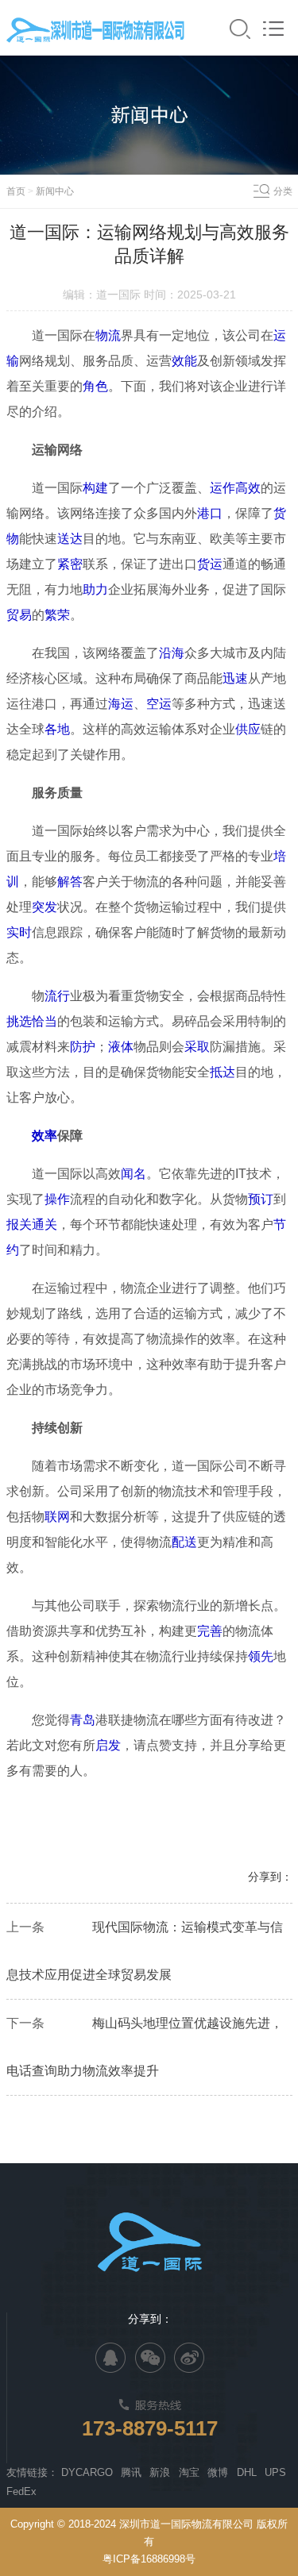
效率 (45, 1136)
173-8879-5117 (150, 2428)
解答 (70, 882)
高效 (248, 488)
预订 (261, 1199)
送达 (70, 539)
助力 (95, 589)
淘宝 (189, 2472)
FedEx (21, 2491)
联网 (57, 1517)
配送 (184, 1542)
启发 (108, 1745)
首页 (16, 191)
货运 (210, 564)
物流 (108, 335)
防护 (83, 1047)
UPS (275, 2472)
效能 (184, 361)
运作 (223, 488)
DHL (247, 2472)
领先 (261, 1656)
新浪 (160, 2472)
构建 (95, 488)
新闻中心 (55, 191)
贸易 (19, 615)
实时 (19, 932)
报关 (19, 1224)
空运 (159, 704)
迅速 (235, 678)
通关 (45, 1224)
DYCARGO (87, 2472)
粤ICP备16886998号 (149, 2559)
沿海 (172, 653)
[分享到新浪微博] (189, 2358)
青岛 (83, 1720)
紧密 (70, 564)
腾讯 (131, 2472)
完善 (210, 1631)
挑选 (19, 1021)
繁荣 (57, 615)
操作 (57, 1199)
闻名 (134, 1174)
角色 (95, 386)
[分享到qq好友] (110, 2358)
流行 (57, 996)
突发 (45, 907)
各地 (57, 729)
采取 (197, 1047)
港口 (210, 513)
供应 (248, 729)
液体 (121, 1047)
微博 (218, 2472)
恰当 (45, 1021)
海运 (121, 704)
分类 (283, 191)
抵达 (223, 1072)
